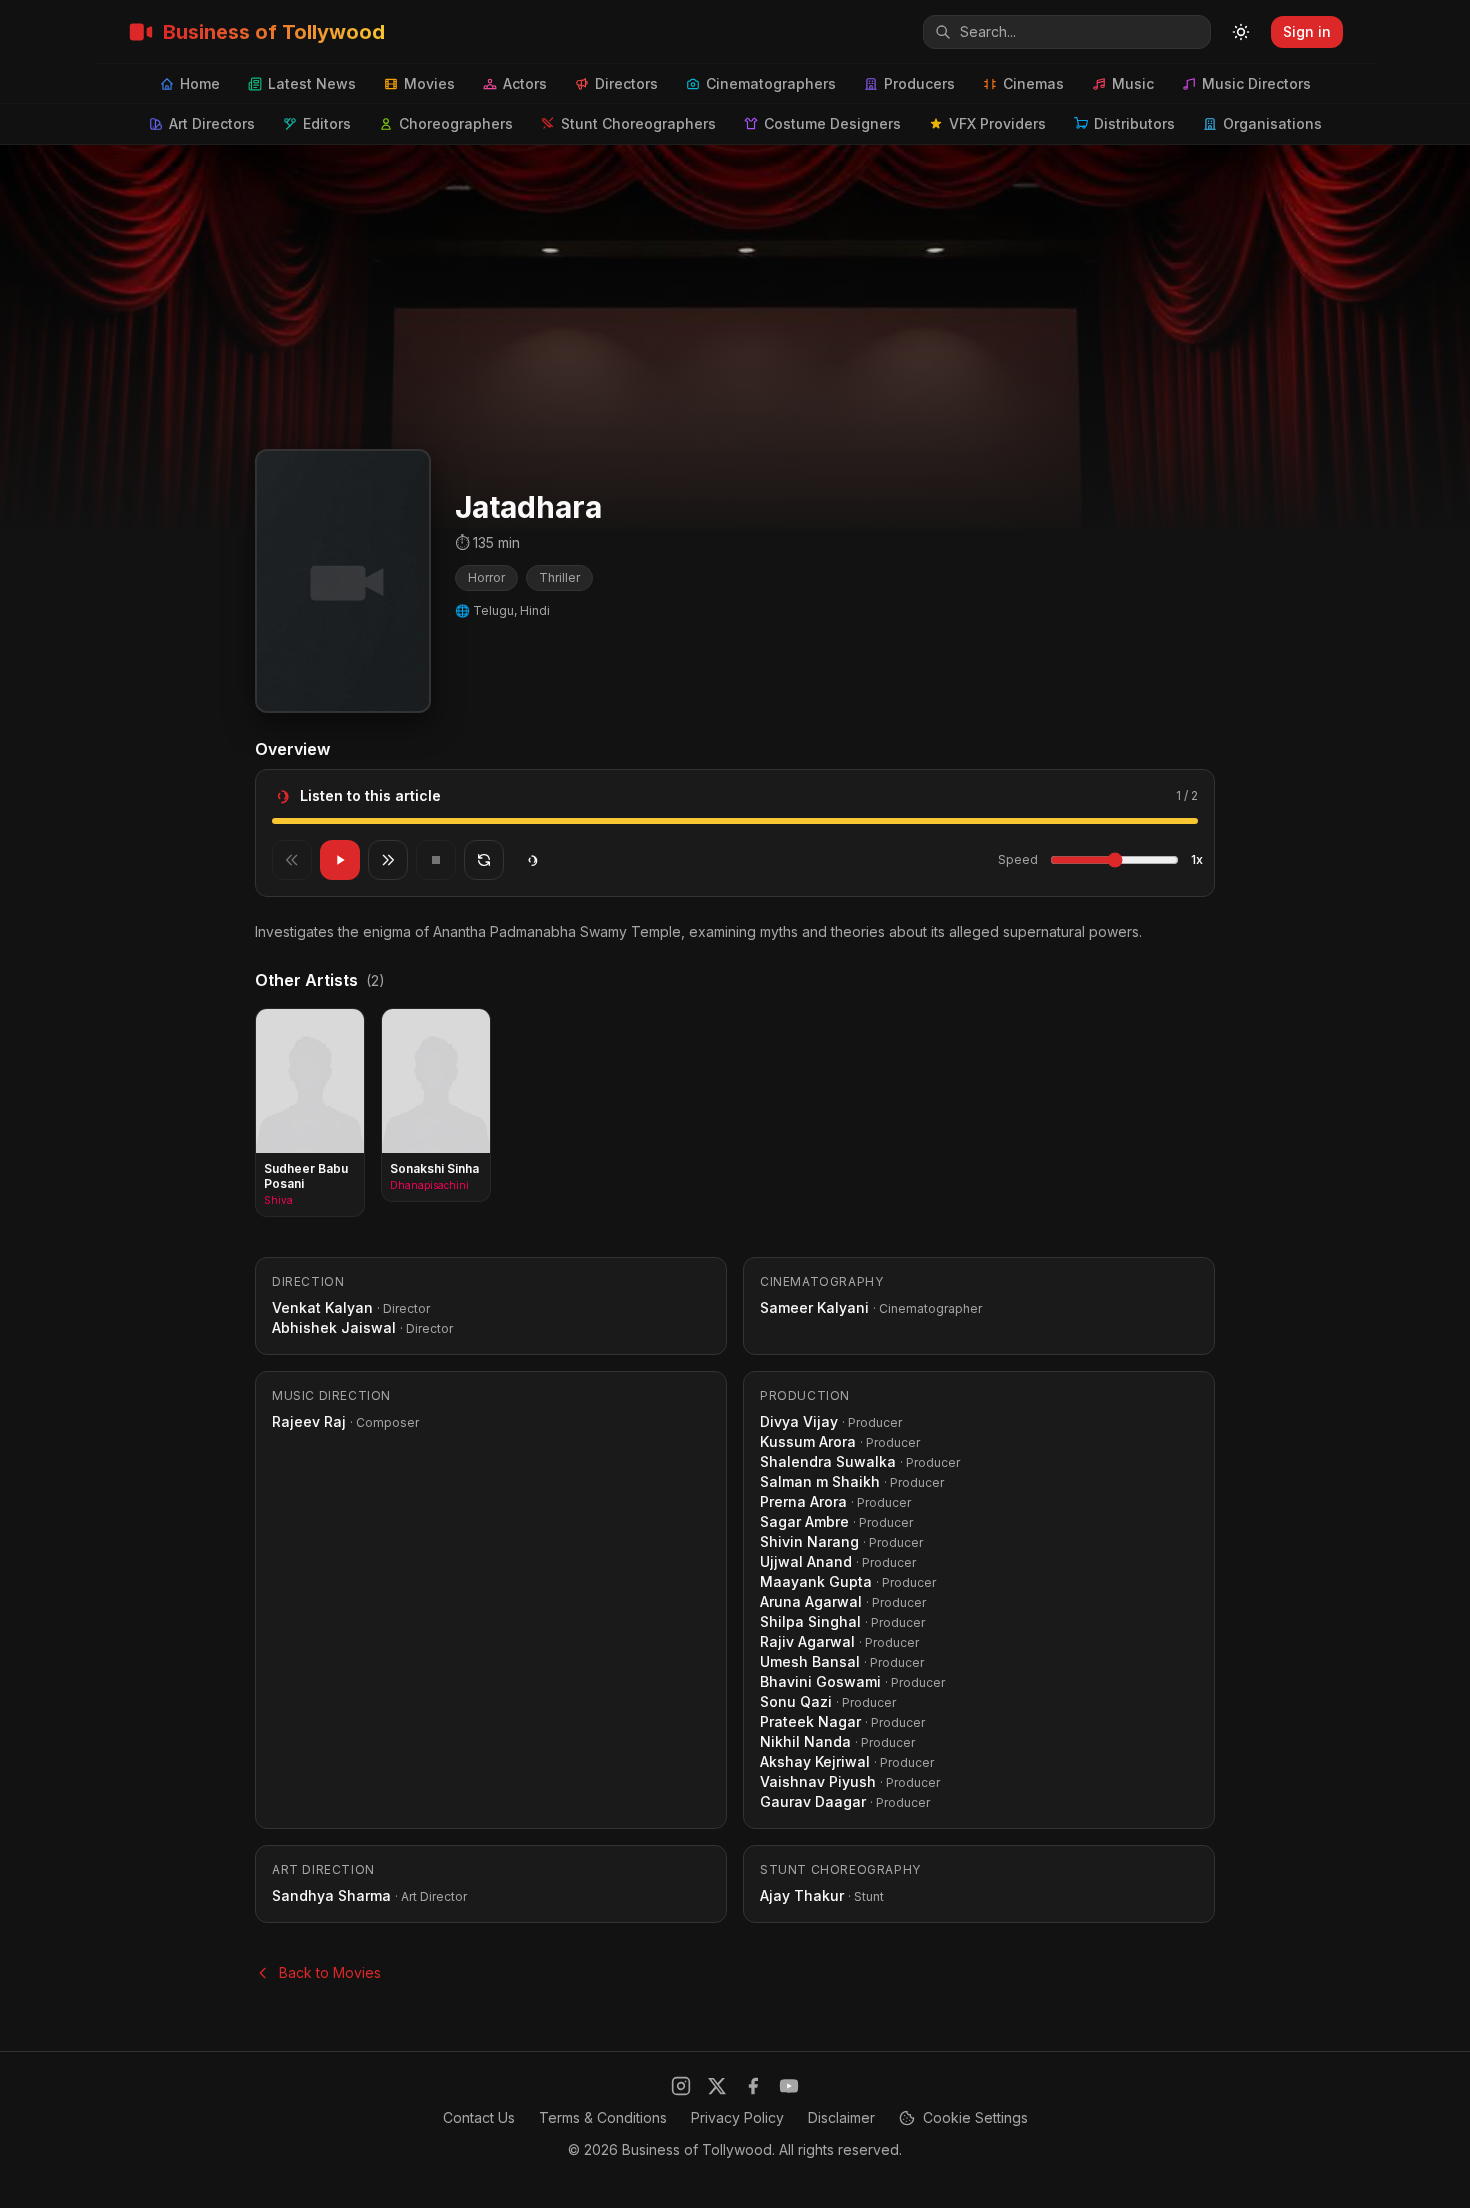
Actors (525, 83)
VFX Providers (997, 123)
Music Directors (1256, 83)
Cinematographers (771, 83)
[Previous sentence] (292, 860)
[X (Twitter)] (717, 2086)
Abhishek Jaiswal (334, 1327)
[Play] (340, 860)
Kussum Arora (808, 1441)
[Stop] (436, 860)
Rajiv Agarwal (807, 1641)
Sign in (1307, 31)
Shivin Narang (809, 1541)
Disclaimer (841, 2117)
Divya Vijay (799, 1421)
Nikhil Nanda (805, 1741)
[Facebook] (753, 2086)
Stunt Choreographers (638, 123)
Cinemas (1033, 83)
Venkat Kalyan (322, 1307)
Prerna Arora (803, 1501)
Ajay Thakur (802, 1895)
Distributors (1134, 123)
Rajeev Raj (309, 1421)
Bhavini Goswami (820, 1681)
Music (1133, 83)
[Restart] (484, 860)
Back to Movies (330, 1972)
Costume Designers (832, 123)
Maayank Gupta (816, 1581)
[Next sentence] (388, 860)
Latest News (312, 83)
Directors (626, 83)
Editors (327, 123)
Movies (429, 83)
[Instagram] (681, 2086)
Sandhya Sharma (331, 1895)
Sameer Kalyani (814, 1307)
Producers (919, 83)
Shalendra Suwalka (828, 1461)
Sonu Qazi (796, 1701)
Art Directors (212, 123)
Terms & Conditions (603, 2117)
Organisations (1272, 123)
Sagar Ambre (804, 1521)
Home (200, 83)
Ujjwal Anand (806, 1561)
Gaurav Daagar (813, 1801)
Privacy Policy (737, 2117)
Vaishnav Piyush (818, 1781)
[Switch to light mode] (1241, 32)
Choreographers (456, 123)
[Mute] (532, 860)
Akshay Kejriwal (815, 1761)
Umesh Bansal (810, 1661)
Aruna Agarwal (811, 1601)
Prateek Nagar (810, 1721)
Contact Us (479, 2117)
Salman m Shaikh (820, 1481)
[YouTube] (789, 2086)
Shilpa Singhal (810, 1621)
